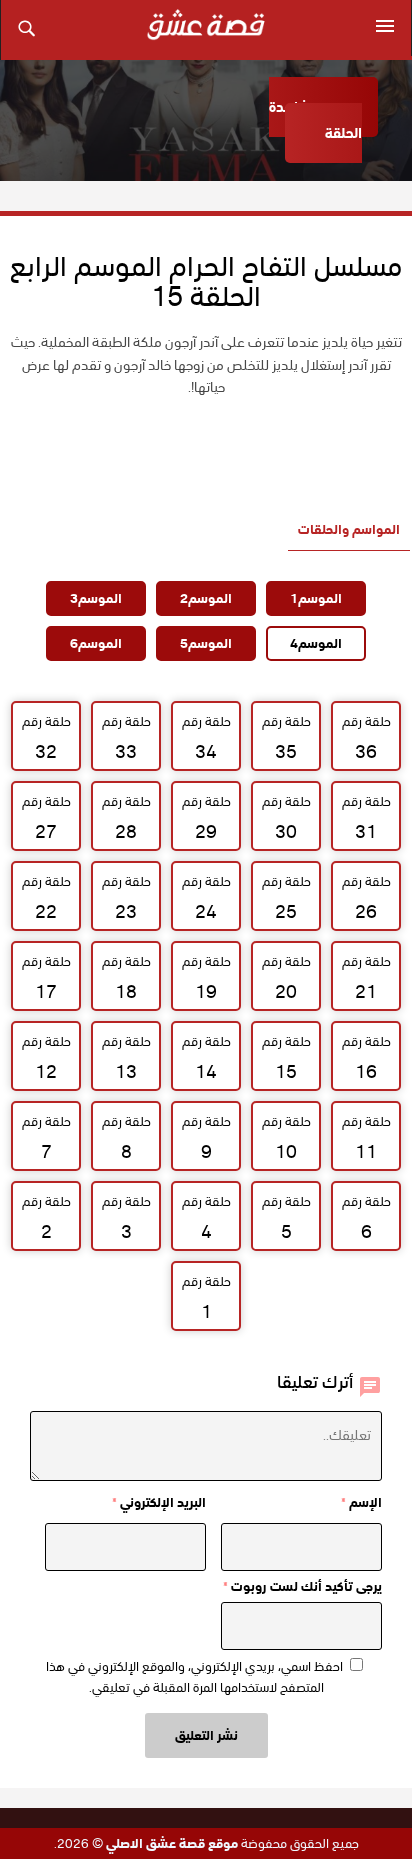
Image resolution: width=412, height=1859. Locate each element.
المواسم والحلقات (349, 529)
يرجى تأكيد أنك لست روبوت (302, 1586)
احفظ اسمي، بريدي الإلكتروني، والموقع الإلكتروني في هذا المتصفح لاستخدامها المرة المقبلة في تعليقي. (194, 1677)
